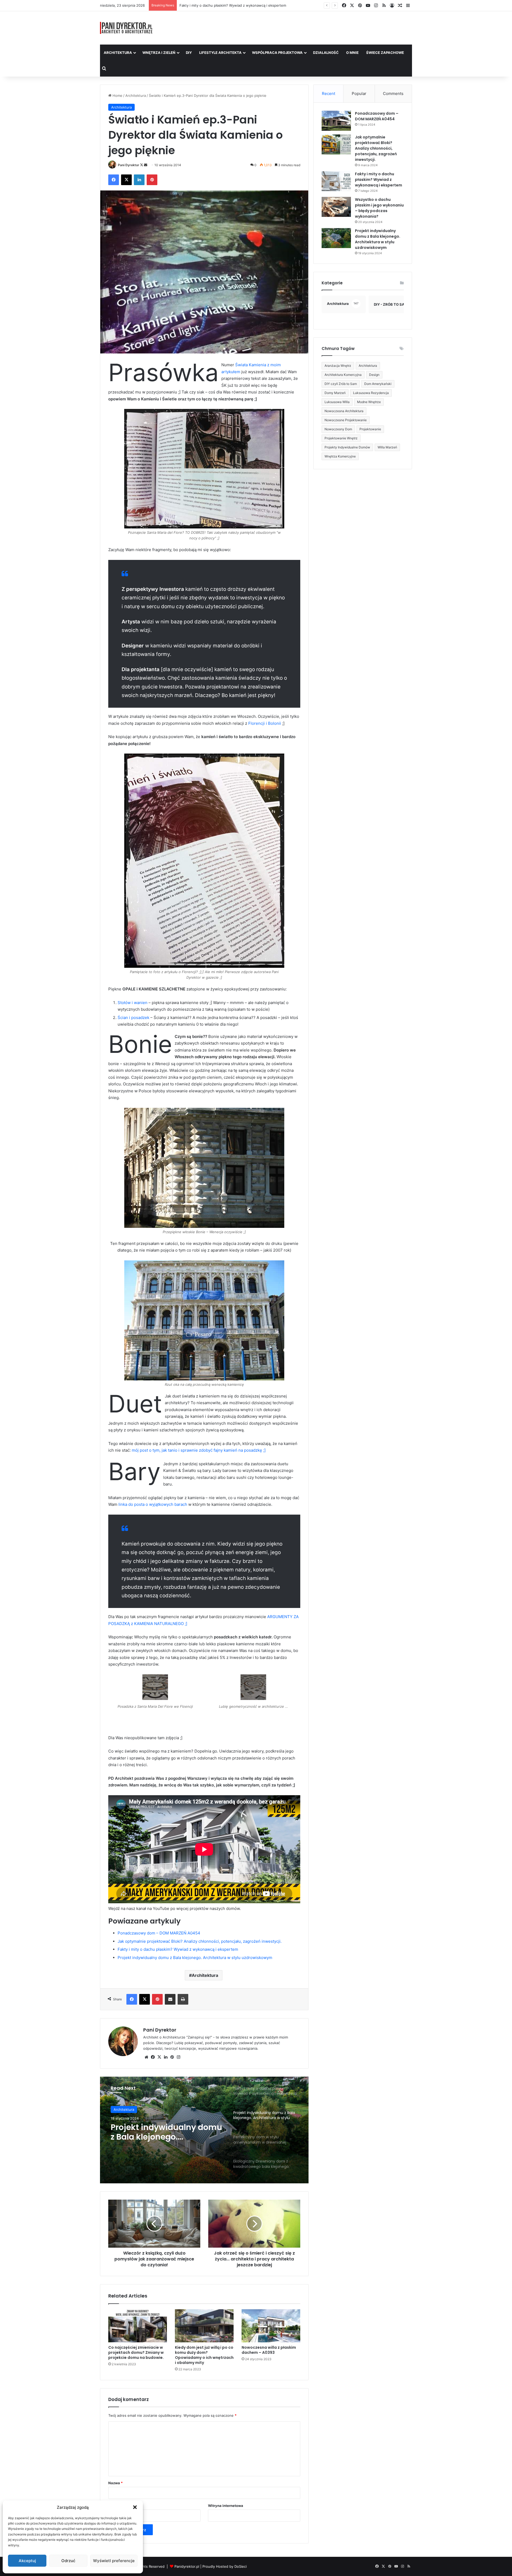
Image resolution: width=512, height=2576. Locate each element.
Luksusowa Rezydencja (371, 393)
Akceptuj (27, 2561)
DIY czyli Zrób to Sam (341, 384)
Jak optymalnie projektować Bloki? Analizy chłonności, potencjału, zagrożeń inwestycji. (200, 1941)
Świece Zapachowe (385, 53)
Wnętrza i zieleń (159, 53)
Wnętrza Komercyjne (340, 456)
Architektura (118, 53)
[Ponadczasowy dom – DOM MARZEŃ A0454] (336, 121)
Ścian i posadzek (133, 1018)
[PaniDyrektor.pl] (126, 28)
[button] (135, 2507)
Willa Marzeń (387, 447)
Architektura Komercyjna (343, 375)
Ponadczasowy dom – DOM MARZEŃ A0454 (159, 1933)
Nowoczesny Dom (338, 429)
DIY (189, 53)
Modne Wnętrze (369, 402)
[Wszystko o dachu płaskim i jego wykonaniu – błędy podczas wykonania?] (336, 207)
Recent (329, 93)
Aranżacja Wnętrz (338, 366)
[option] (204, 2130)
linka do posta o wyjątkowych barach (153, 1504)
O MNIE (352, 53)
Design (374, 375)
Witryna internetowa (226, 2506)
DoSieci (241, 2566)
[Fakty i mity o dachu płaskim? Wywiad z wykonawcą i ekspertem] (336, 181)
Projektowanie (370, 429)
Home (117, 95)
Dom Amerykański (378, 384)
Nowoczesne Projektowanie (346, 420)
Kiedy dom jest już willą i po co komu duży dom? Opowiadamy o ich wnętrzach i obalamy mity (204, 2355)
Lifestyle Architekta (220, 53)
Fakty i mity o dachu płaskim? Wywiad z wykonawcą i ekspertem (178, 1949)
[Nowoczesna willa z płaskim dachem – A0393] (271, 2326)
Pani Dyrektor (129, 165)
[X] (159, 2057)
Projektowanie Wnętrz (341, 438)
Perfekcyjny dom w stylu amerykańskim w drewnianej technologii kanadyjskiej (160, 2132)
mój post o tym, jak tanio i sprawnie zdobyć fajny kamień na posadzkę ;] (199, 1450)
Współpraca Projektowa (277, 53)
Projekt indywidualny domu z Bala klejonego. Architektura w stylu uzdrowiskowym (195, 1958)
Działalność (326, 53)
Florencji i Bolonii (265, 723)
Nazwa (115, 2483)
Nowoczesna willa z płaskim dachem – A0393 (269, 2350)
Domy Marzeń (335, 393)
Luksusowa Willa (337, 402)
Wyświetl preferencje (114, 2561)
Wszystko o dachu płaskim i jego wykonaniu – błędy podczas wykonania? (240, 5)
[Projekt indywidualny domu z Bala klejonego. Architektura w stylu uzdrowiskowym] (336, 238)
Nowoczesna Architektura (344, 411)
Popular (359, 93)
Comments (393, 93)
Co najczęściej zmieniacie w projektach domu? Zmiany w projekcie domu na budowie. (136, 2352)
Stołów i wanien (133, 1003)
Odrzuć (68, 2561)
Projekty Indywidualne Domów (347, 447)
